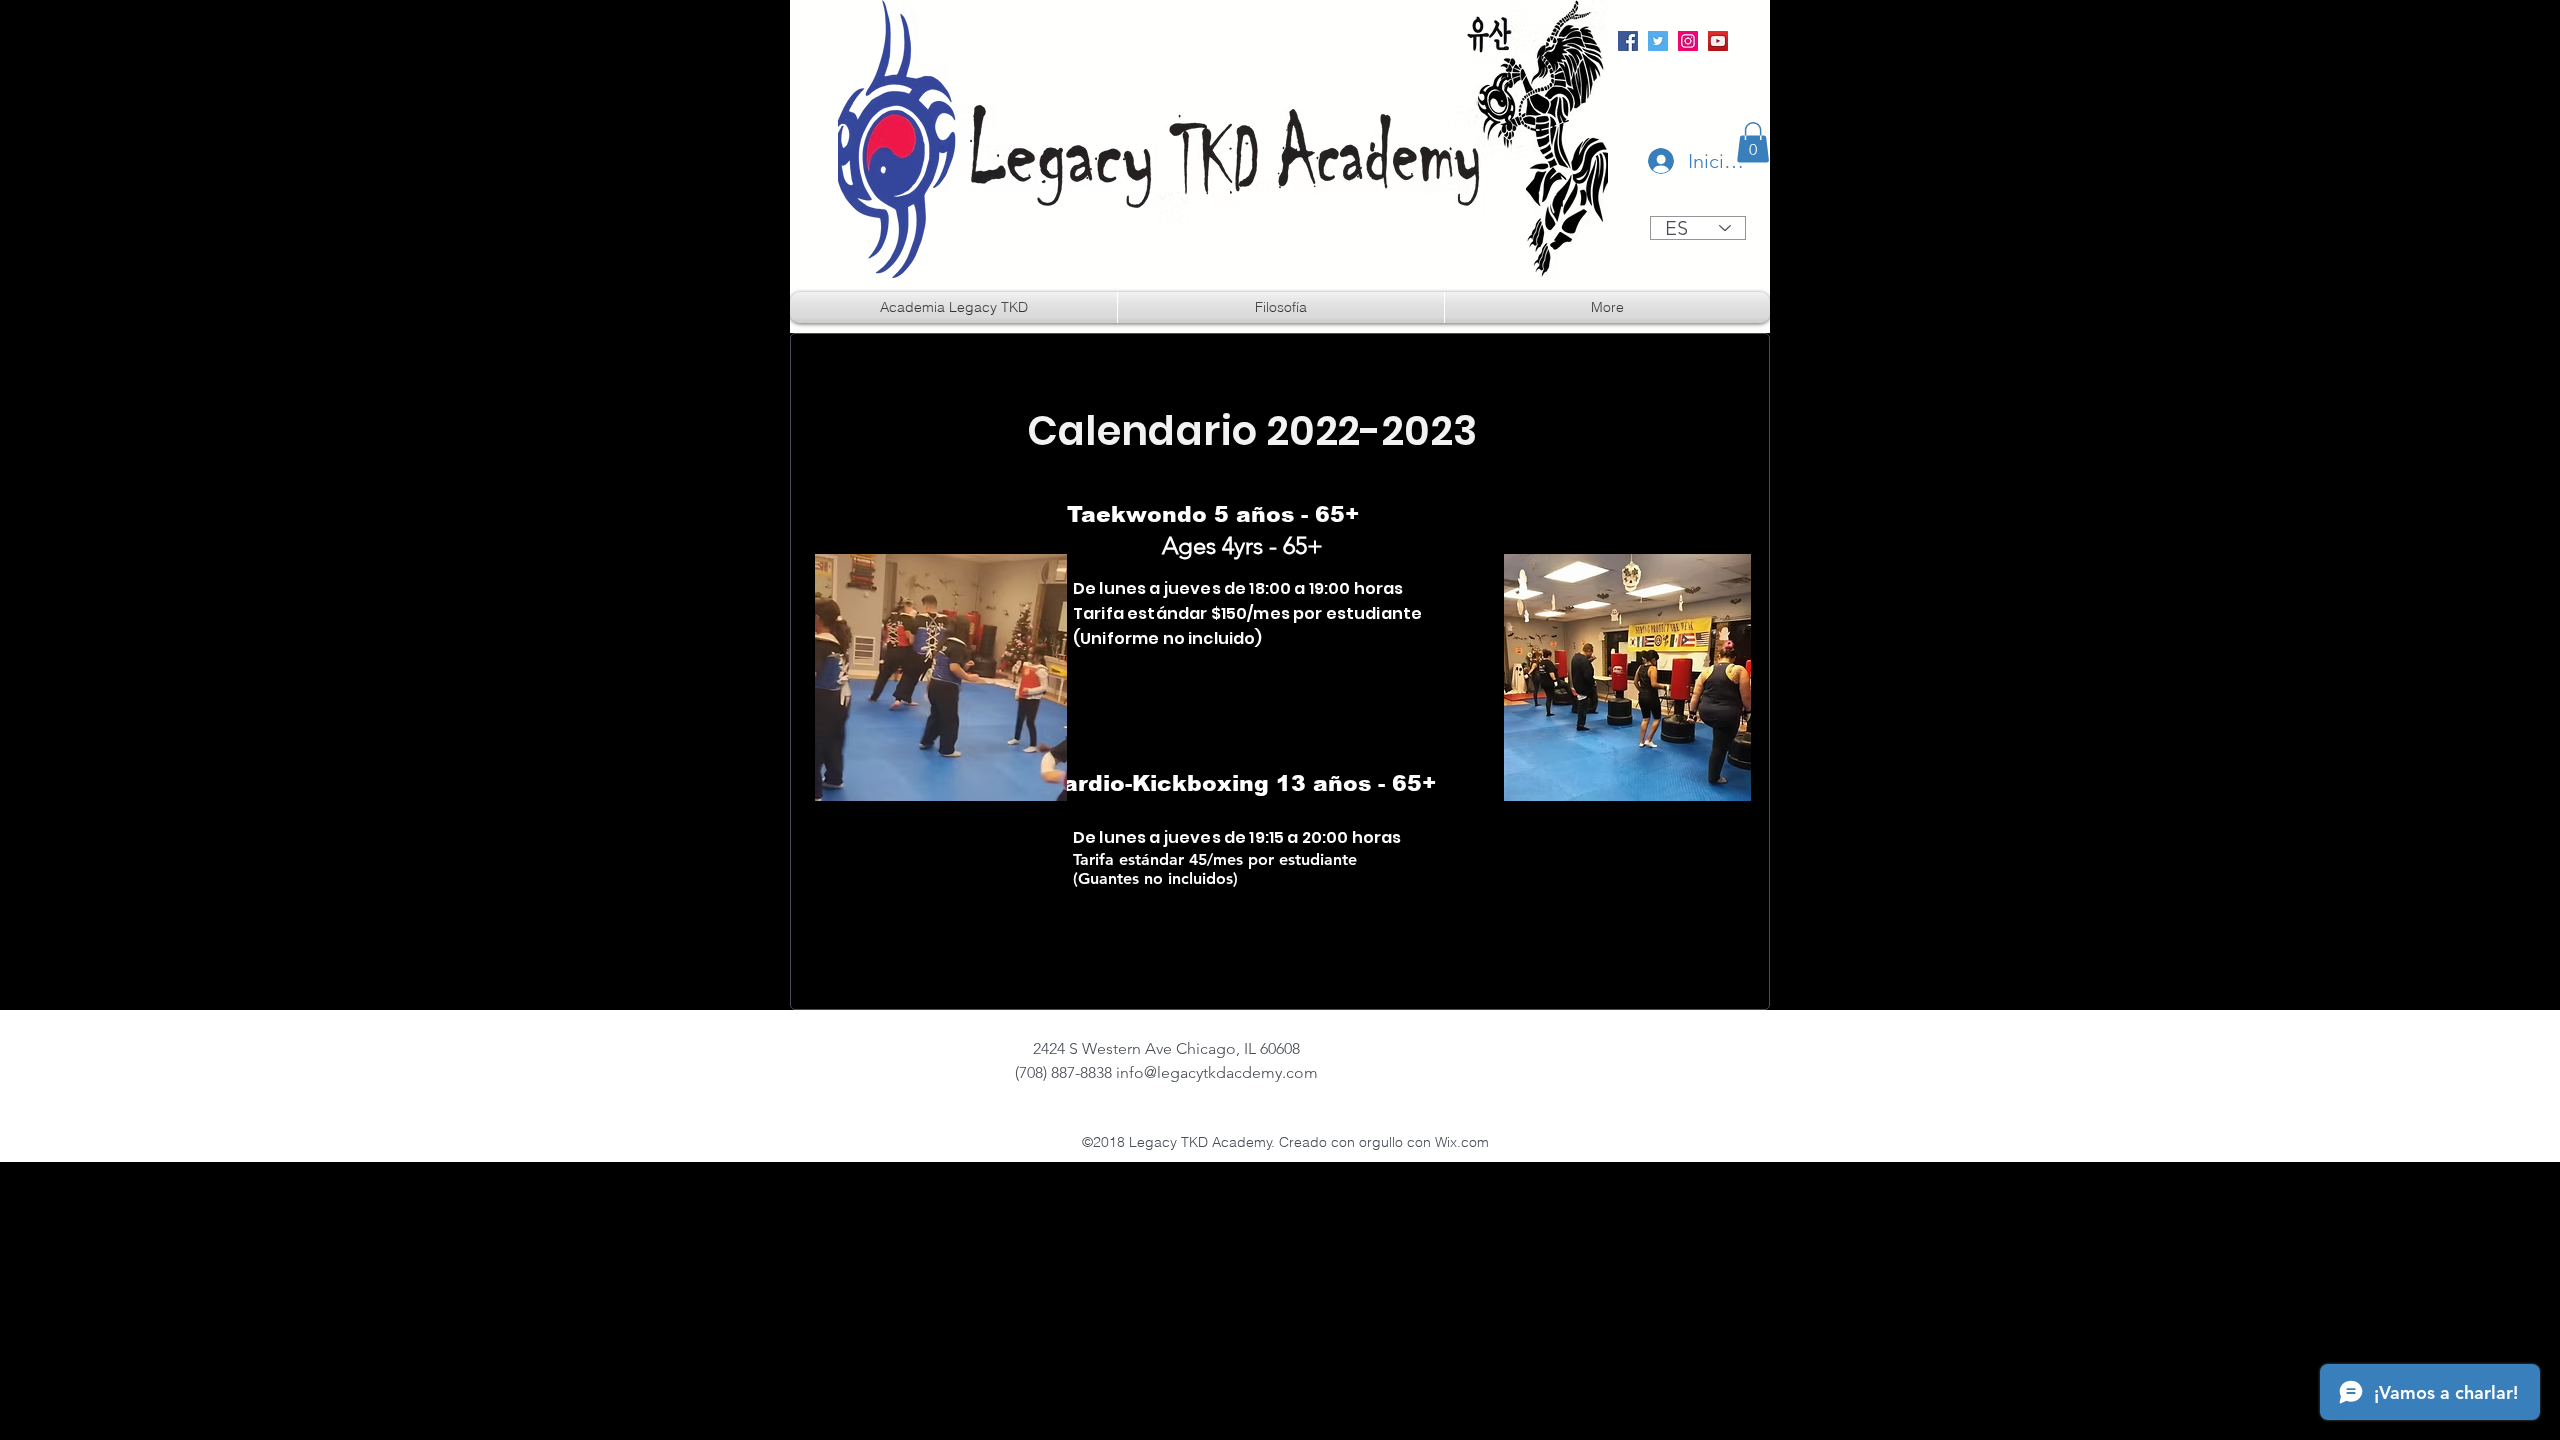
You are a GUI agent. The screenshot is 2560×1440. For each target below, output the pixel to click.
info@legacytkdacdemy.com (1217, 1072)
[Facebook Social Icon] (1628, 41)
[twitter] (1658, 41)
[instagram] (1688, 41)
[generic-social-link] (1718, 41)
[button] (1753, 142)
